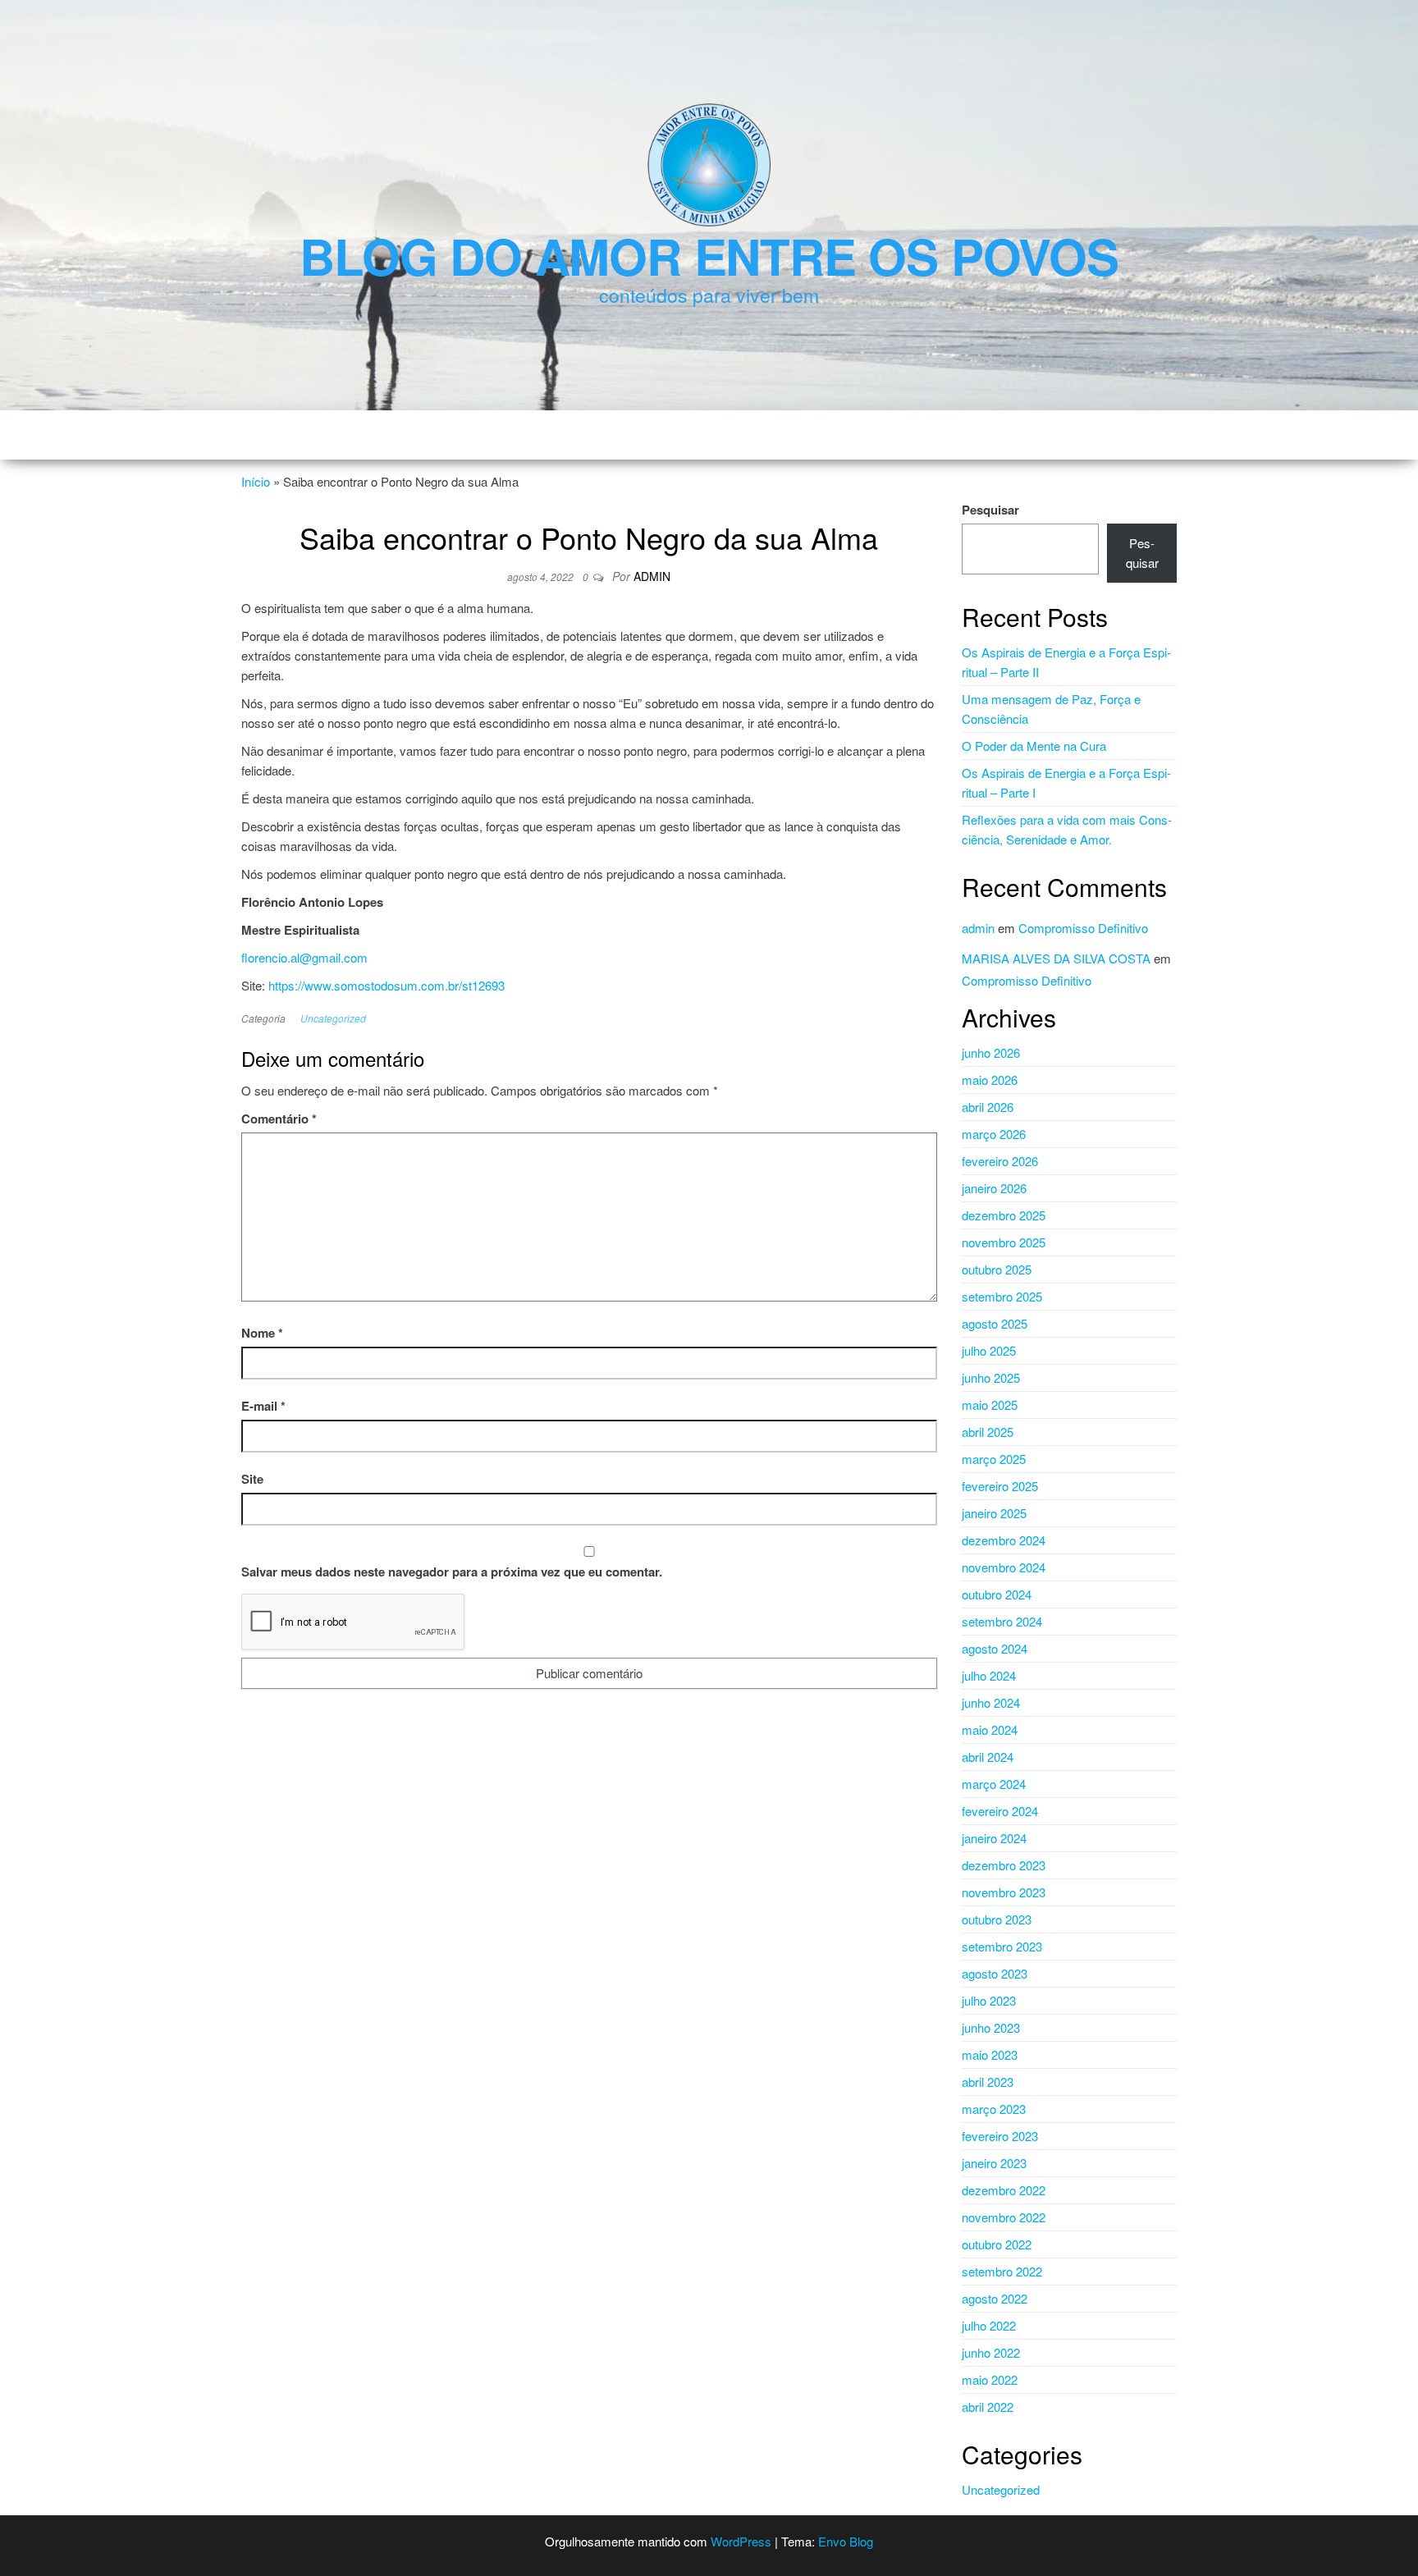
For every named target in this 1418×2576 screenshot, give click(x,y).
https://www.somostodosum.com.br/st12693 (387, 985)
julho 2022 (989, 2325)
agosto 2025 (995, 1323)
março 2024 (994, 1784)
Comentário (279, 1119)
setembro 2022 (1002, 2271)
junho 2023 (991, 2027)
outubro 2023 (997, 1919)
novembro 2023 (1004, 1892)
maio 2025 (990, 1405)
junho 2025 (991, 1377)
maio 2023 (990, 2054)
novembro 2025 (1004, 1242)
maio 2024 (990, 1730)
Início (256, 481)
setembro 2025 (1002, 1296)
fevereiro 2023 (1000, 2136)
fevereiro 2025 (1000, 1486)
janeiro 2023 (994, 2163)
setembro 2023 (1002, 1946)
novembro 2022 (1004, 2217)
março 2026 (994, 1134)
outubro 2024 (997, 1594)
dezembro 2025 (1004, 1215)
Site (252, 1479)
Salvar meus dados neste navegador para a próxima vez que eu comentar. (452, 1572)
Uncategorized (333, 1018)
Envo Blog (846, 2541)
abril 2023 (988, 2082)
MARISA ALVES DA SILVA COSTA (1056, 958)
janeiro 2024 (994, 1838)
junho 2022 (991, 2352)
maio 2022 (990, 2379)
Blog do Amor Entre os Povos (709, 255)
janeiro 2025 (994, 1513)
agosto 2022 (995, 2298)
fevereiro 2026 (1000, 1161)
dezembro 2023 (1004, 1865)
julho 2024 (989, 1675)
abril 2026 (988, 1107)
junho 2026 (991, 1052)
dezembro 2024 (1004, 1540)
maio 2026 (990, 1080)
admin (652, 576)
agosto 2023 (995, 1973)
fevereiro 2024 (1000, 1811)
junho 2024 (991, 1702)
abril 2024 (988, 1757)
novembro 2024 (1004, 1567)
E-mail (263, 1406)
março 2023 (994, 2109)
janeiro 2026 (994, 1188)
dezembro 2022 (1004, 2190)
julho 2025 (989, 1350)
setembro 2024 (1002, 1621)
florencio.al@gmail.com (304, 957)
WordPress (741, 2541)
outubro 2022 (997, 2244)
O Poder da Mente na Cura (1034, 746)
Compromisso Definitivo (1083, 928)
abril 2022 (988, 2407)
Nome (262, 1333)
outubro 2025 (997, 1269)
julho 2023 (989, 2000)
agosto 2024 (995, 1648)
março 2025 (994, 1459)
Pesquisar (990, 510)
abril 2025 (988, 1432)
